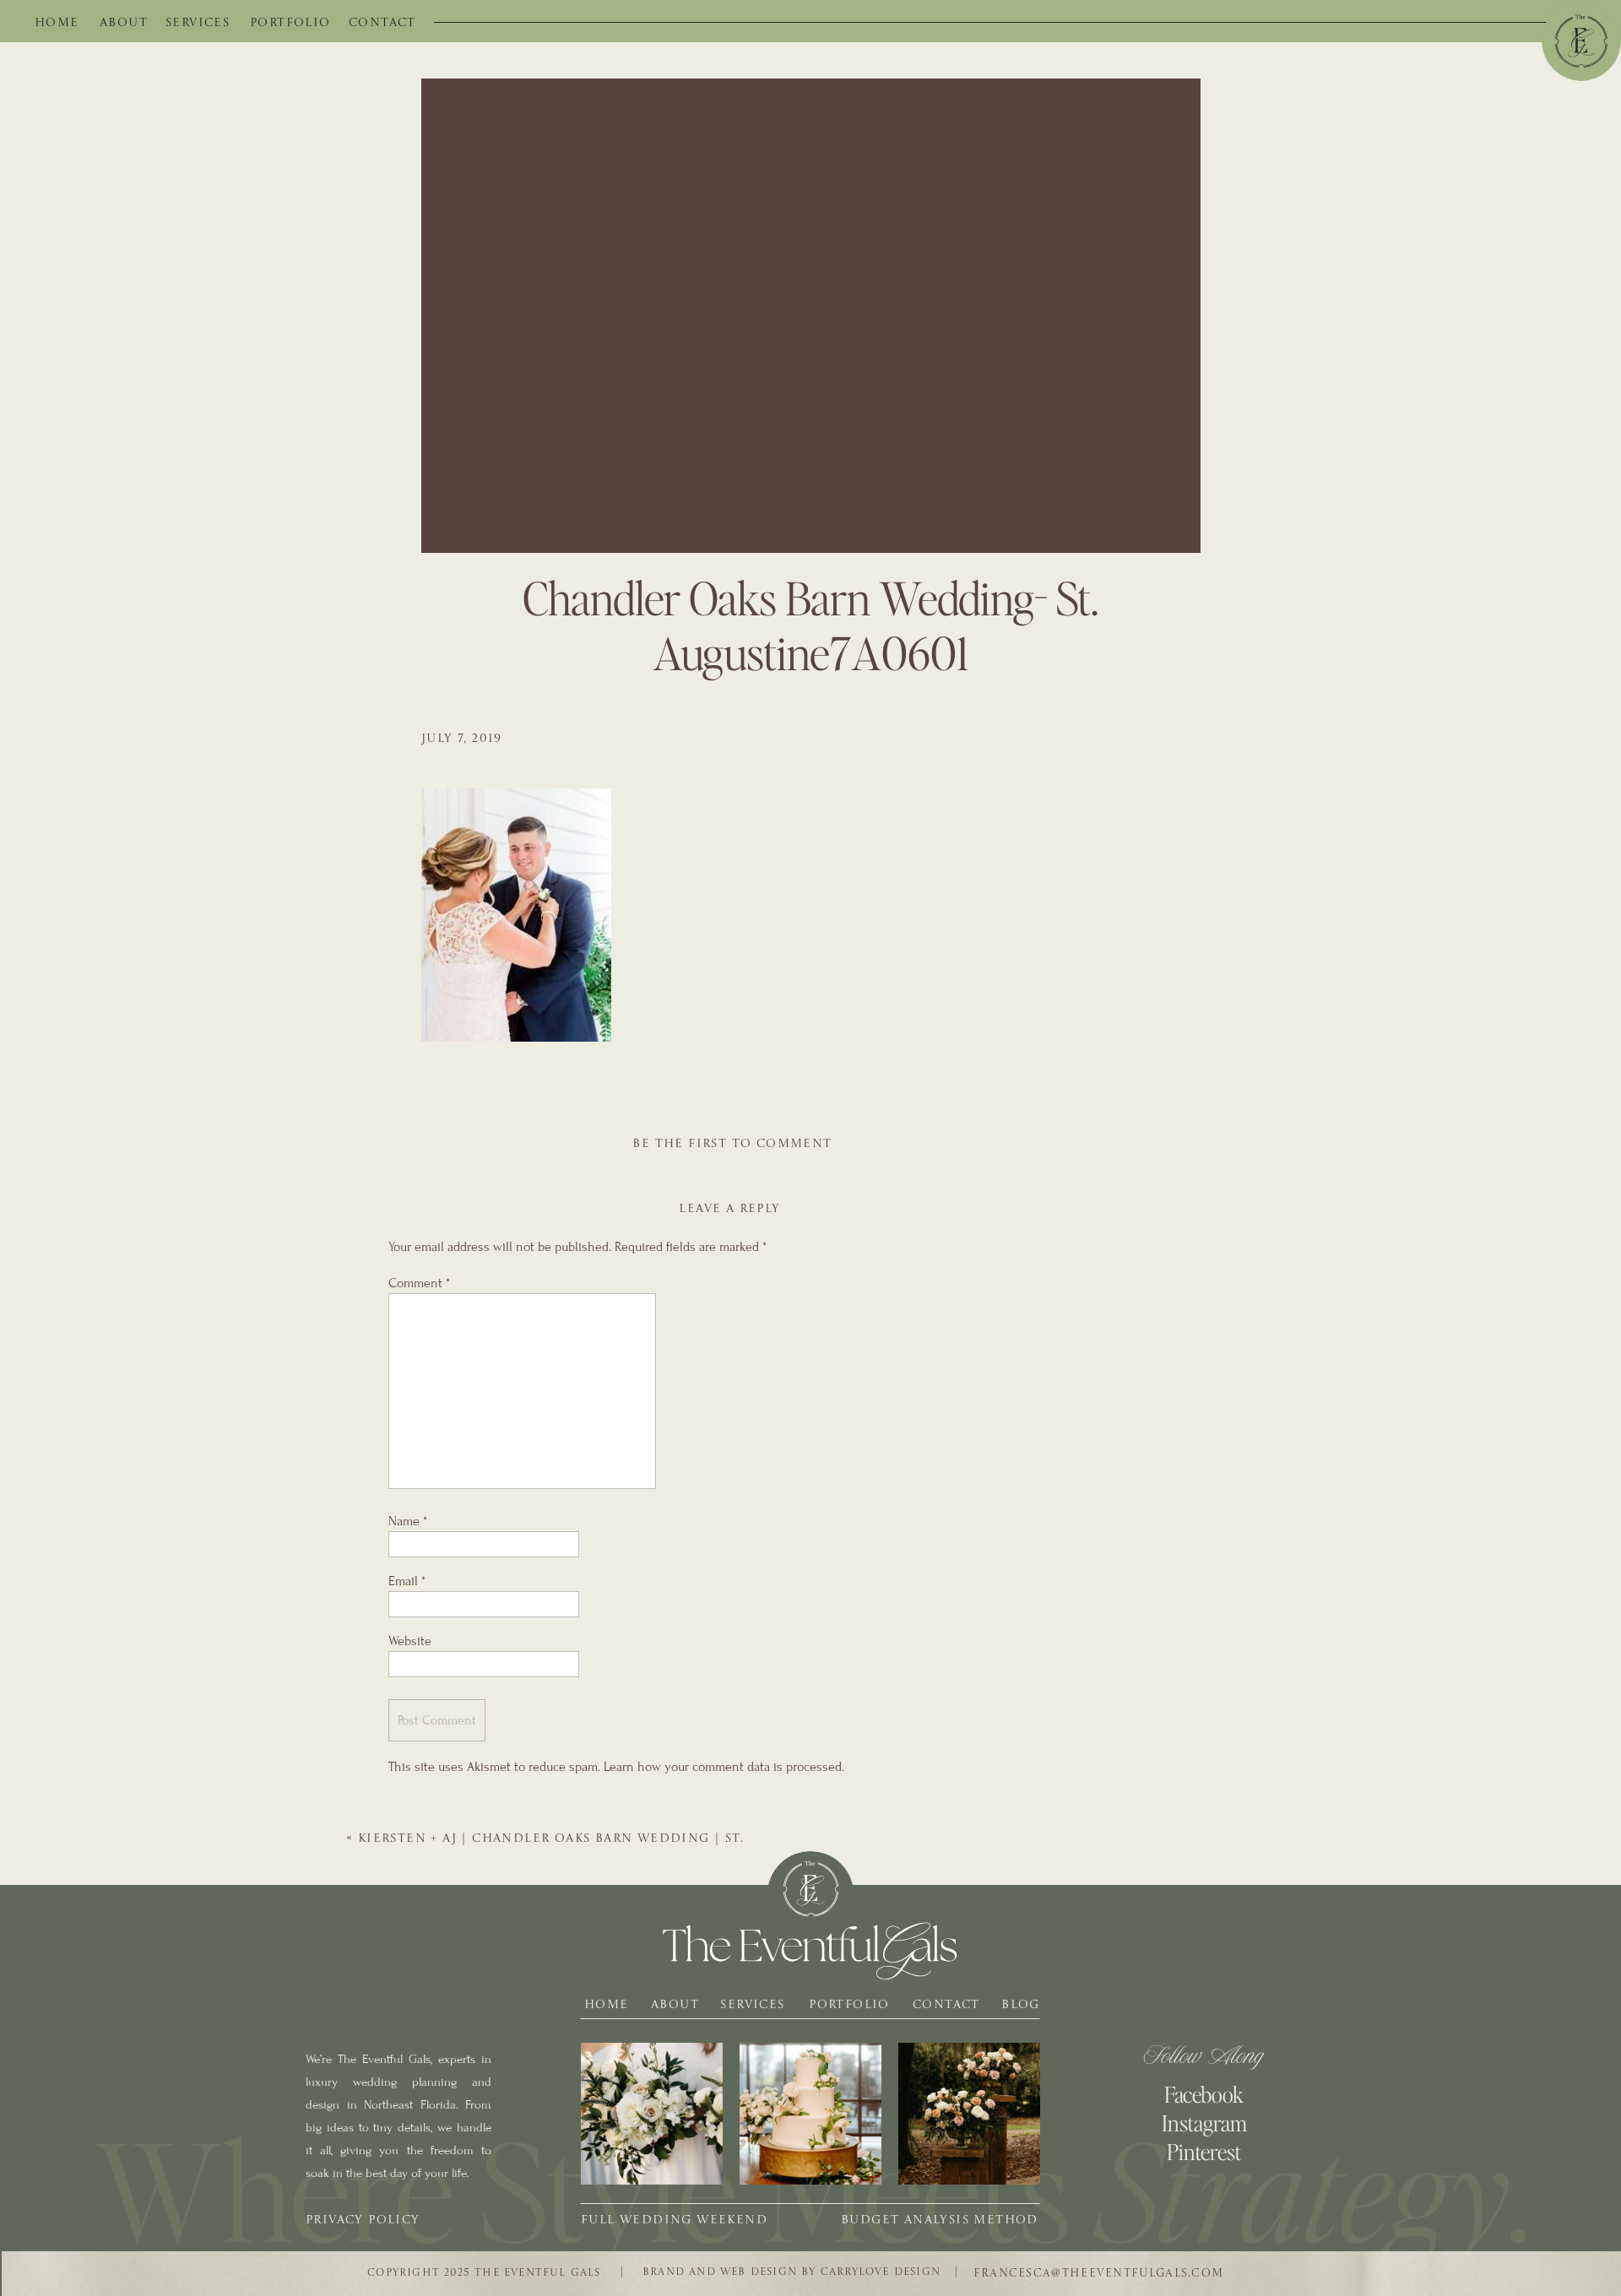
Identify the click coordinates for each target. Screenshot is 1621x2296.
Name (408, 1521)
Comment (419, 1283)
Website (410, 1641)
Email (407, 1581)
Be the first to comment (732, 1144)
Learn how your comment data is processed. (724, 1767)
